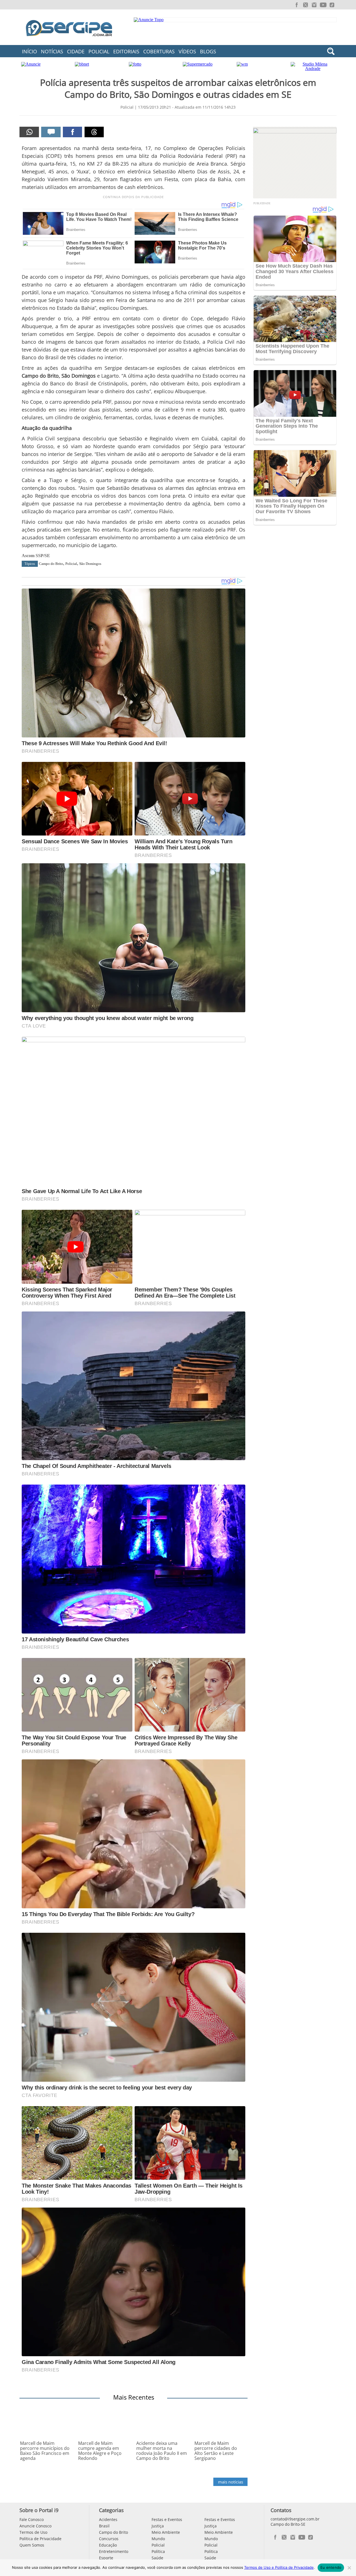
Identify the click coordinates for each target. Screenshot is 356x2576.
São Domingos (90, 564)
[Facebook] (296, 5)
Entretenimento (114, 2551)
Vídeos (187, 51)
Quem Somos (32, 2545)
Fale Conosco (32, 2519)
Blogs (208, 51)
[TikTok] (332, 5)
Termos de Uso (33, 2532)
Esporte (106, 2558)
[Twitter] (305, 5)
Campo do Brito (51, 564)
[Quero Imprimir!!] (29, 132)
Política (158, 2551)
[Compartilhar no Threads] (94, 132)
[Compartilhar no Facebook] (73, 132)
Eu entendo (331, 2567)
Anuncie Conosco (35, 2526)
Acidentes (108, 2519)
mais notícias (231, 2482)
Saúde (157, 2558)
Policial (99, 51)
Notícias (52, 51)
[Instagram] (314, 5)
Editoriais (126, 51)
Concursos (109, 2539)
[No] (349, 2568)
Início (29, 51)
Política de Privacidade (40, 2539)
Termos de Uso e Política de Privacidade (279, 2567)
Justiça (158, 2526)
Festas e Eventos (167, 2519)
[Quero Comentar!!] (51, 132)
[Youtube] (323, 5)
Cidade (76, 51)
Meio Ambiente (166, 2532)
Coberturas (159, 51)
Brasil (104, 2526)
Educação (108, 2545)
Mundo (158, 2539)
